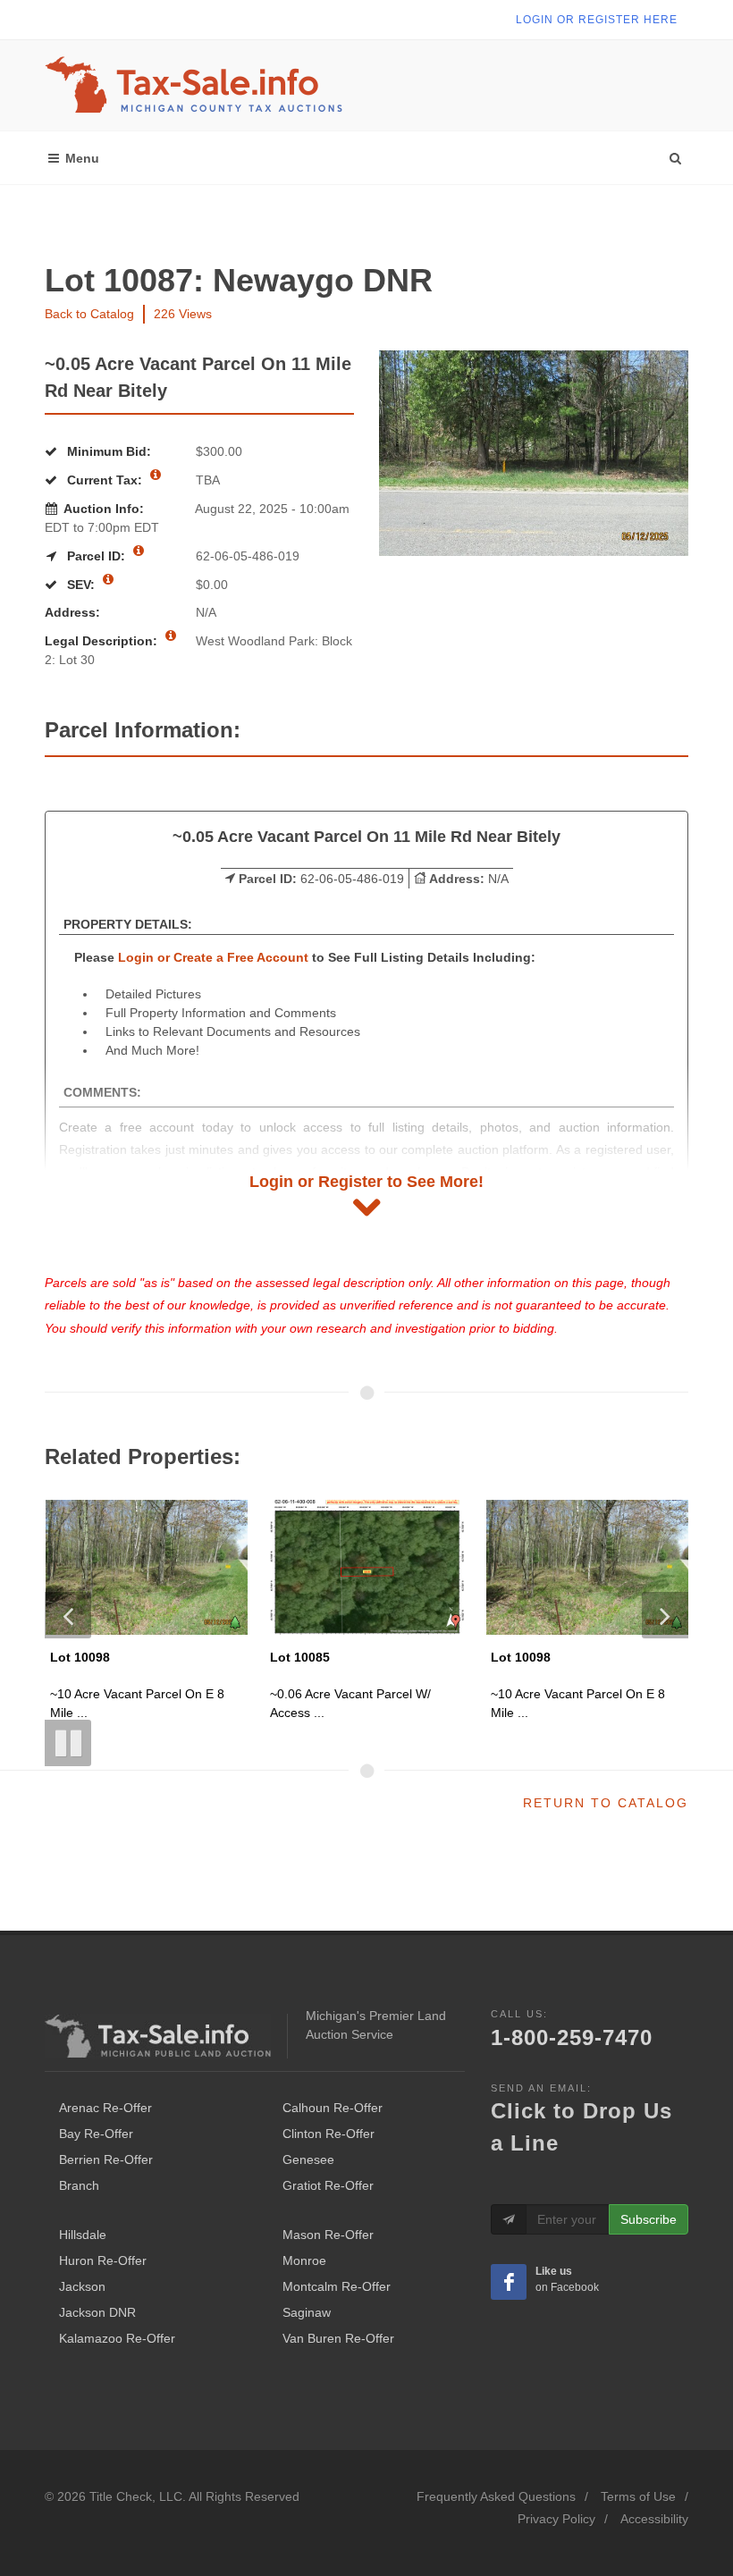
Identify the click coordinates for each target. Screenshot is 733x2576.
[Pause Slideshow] (68, 1743)
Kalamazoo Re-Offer (117, 2338)
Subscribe (649, 2219)
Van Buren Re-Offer (338, 2338)
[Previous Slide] (68, 1615)
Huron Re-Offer (103, 2260)
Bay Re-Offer (96, 2134)
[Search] (675, 154)
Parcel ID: (96, 556)
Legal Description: (103, 641)
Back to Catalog (89, 314)
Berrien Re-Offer (106, 2159)
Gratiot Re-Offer (328, 2185)
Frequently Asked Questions (496, 2496)
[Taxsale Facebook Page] (509, 2282)
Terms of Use (638, 2496)
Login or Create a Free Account (213, 957)
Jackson (82, 2286)
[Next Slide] (665, 1615)
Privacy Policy (556, 2519)
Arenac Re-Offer (105, 2108)
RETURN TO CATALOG (606, 1803)
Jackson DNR (97, 2312)
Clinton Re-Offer (329, 2134)
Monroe (304, 2260)
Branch (79, 2185)
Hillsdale (83, 2235)
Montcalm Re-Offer (337, 2286)
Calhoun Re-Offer (333, 2108)
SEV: (81, 585)
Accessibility (654, 2519)
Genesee (308, 2159)
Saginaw (307, 2312)
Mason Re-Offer (328, 2235)
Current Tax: (105, 480)
